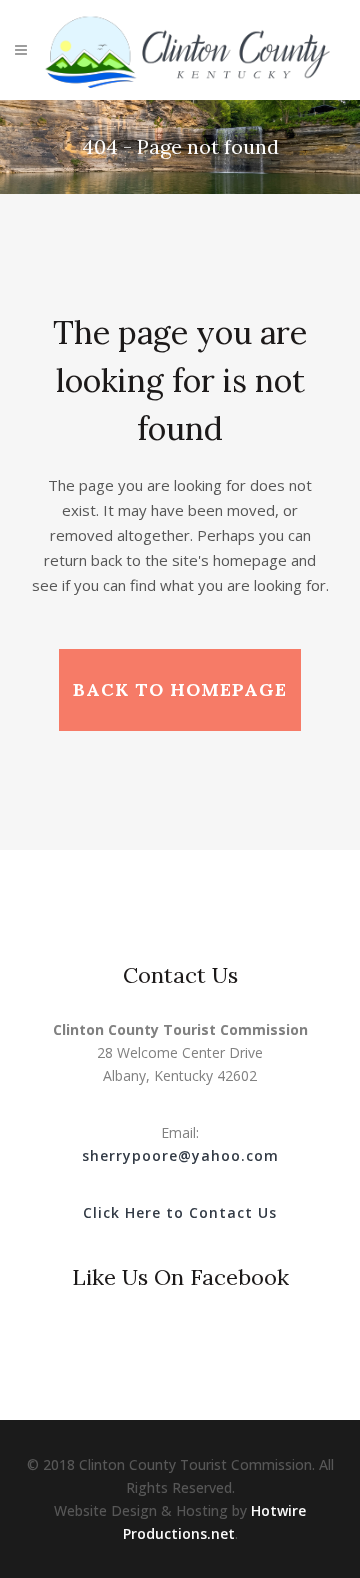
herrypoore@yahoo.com (184, 1155)
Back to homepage (180, 689)
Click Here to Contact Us (180, 1212)
